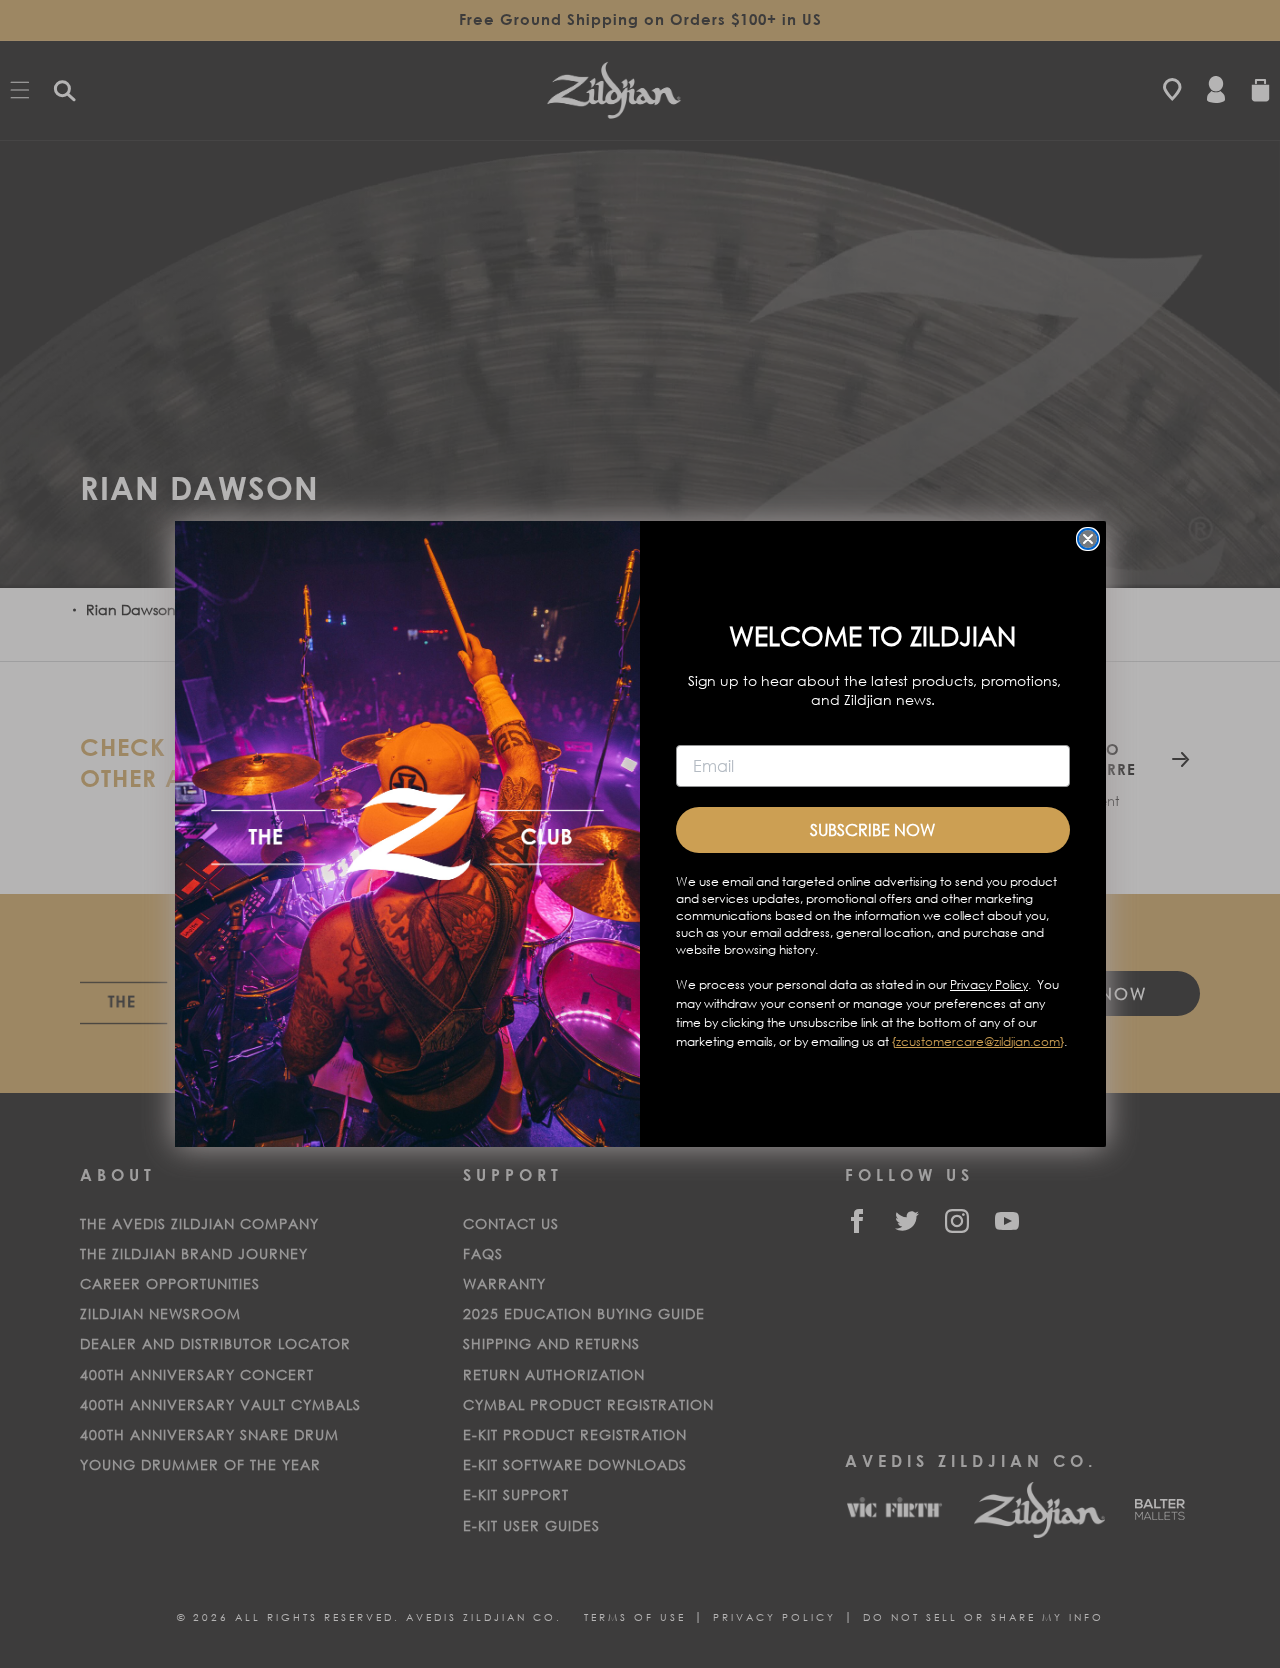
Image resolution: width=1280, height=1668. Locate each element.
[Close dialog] (1088, 539)
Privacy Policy (989, 984)
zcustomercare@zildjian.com (978, 1041)
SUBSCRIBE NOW (872, 829)
